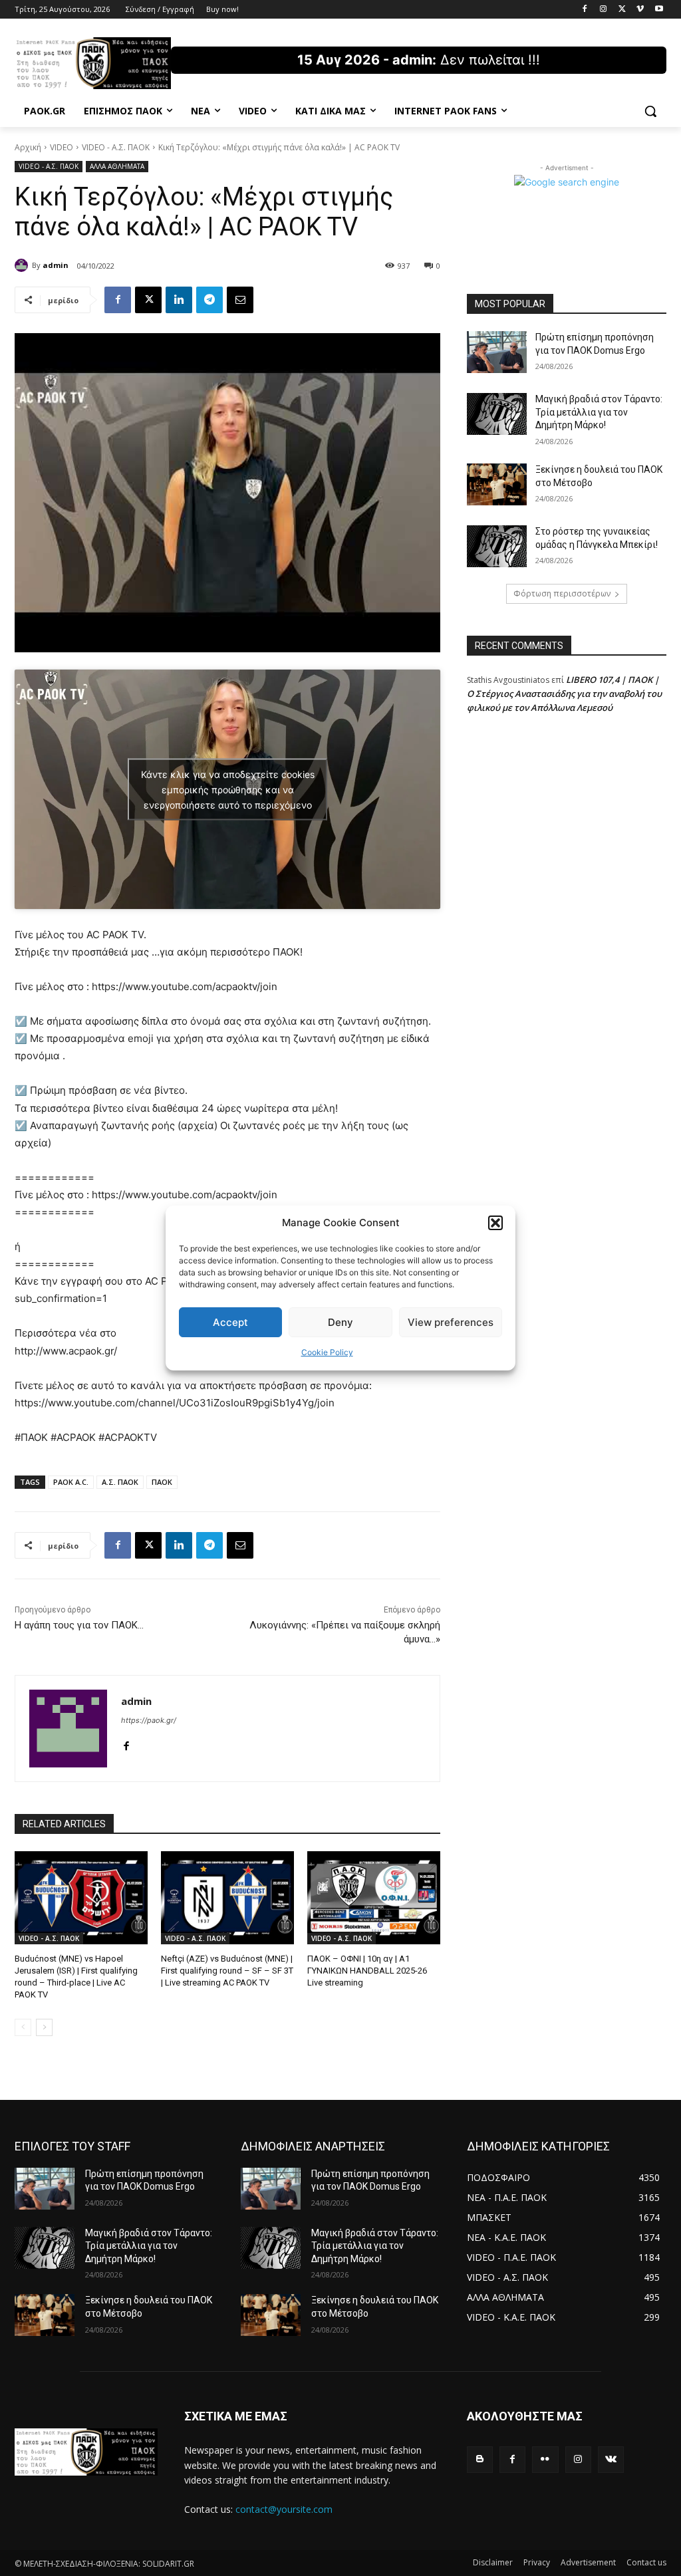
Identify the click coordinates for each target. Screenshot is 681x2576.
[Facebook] (585, 10)
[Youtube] (659, 10)
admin (56, 265)
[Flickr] (545, 2459)
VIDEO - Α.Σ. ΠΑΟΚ (116, 147)
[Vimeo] (640, 10)
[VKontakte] (611, 2459)
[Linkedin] (179, 300)
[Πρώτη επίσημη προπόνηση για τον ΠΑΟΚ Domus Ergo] (497, 352)
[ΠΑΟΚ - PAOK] (93, 63)
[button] (495, 1223)
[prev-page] (23, 2027)
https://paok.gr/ (149, 1720)
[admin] (23, 265)
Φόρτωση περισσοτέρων (562, 593)
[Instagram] (604, 10)
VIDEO (62, 147)
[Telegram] (209, 300)
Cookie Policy (327, 1352)
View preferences (451, 1322)
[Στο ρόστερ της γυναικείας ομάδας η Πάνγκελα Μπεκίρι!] (497, 546)
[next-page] (44, 2027)
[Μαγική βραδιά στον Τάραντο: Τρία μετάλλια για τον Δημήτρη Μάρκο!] (497, 414)
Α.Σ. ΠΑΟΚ (120, 1482)
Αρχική (28, 147)
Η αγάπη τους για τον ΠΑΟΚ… (79, 1625)
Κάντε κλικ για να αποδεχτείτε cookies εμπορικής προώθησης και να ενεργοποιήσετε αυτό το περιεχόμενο (228, 789)
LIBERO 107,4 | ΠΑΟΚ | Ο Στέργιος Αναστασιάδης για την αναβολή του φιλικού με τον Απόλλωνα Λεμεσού (564, 694)
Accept (230, 1322)
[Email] (240, 300)
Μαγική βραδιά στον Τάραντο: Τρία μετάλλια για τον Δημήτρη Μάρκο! (599, 412)
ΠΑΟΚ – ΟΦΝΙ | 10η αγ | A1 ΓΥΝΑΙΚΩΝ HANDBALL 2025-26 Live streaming (367, 1971)
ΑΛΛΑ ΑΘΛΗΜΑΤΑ (117, 166)
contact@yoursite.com (284, 2509)
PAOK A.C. (71, 1482)
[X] (622, 10)
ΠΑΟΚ (162, 1482)
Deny (340, 1322)
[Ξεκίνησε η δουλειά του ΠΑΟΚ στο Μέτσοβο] (497, 484)
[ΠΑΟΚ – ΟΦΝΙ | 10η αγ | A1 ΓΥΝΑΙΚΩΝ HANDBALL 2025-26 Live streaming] (374, 1898)
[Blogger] (480, 2459)
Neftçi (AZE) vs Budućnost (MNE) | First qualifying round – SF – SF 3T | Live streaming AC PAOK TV (227, 1971)
